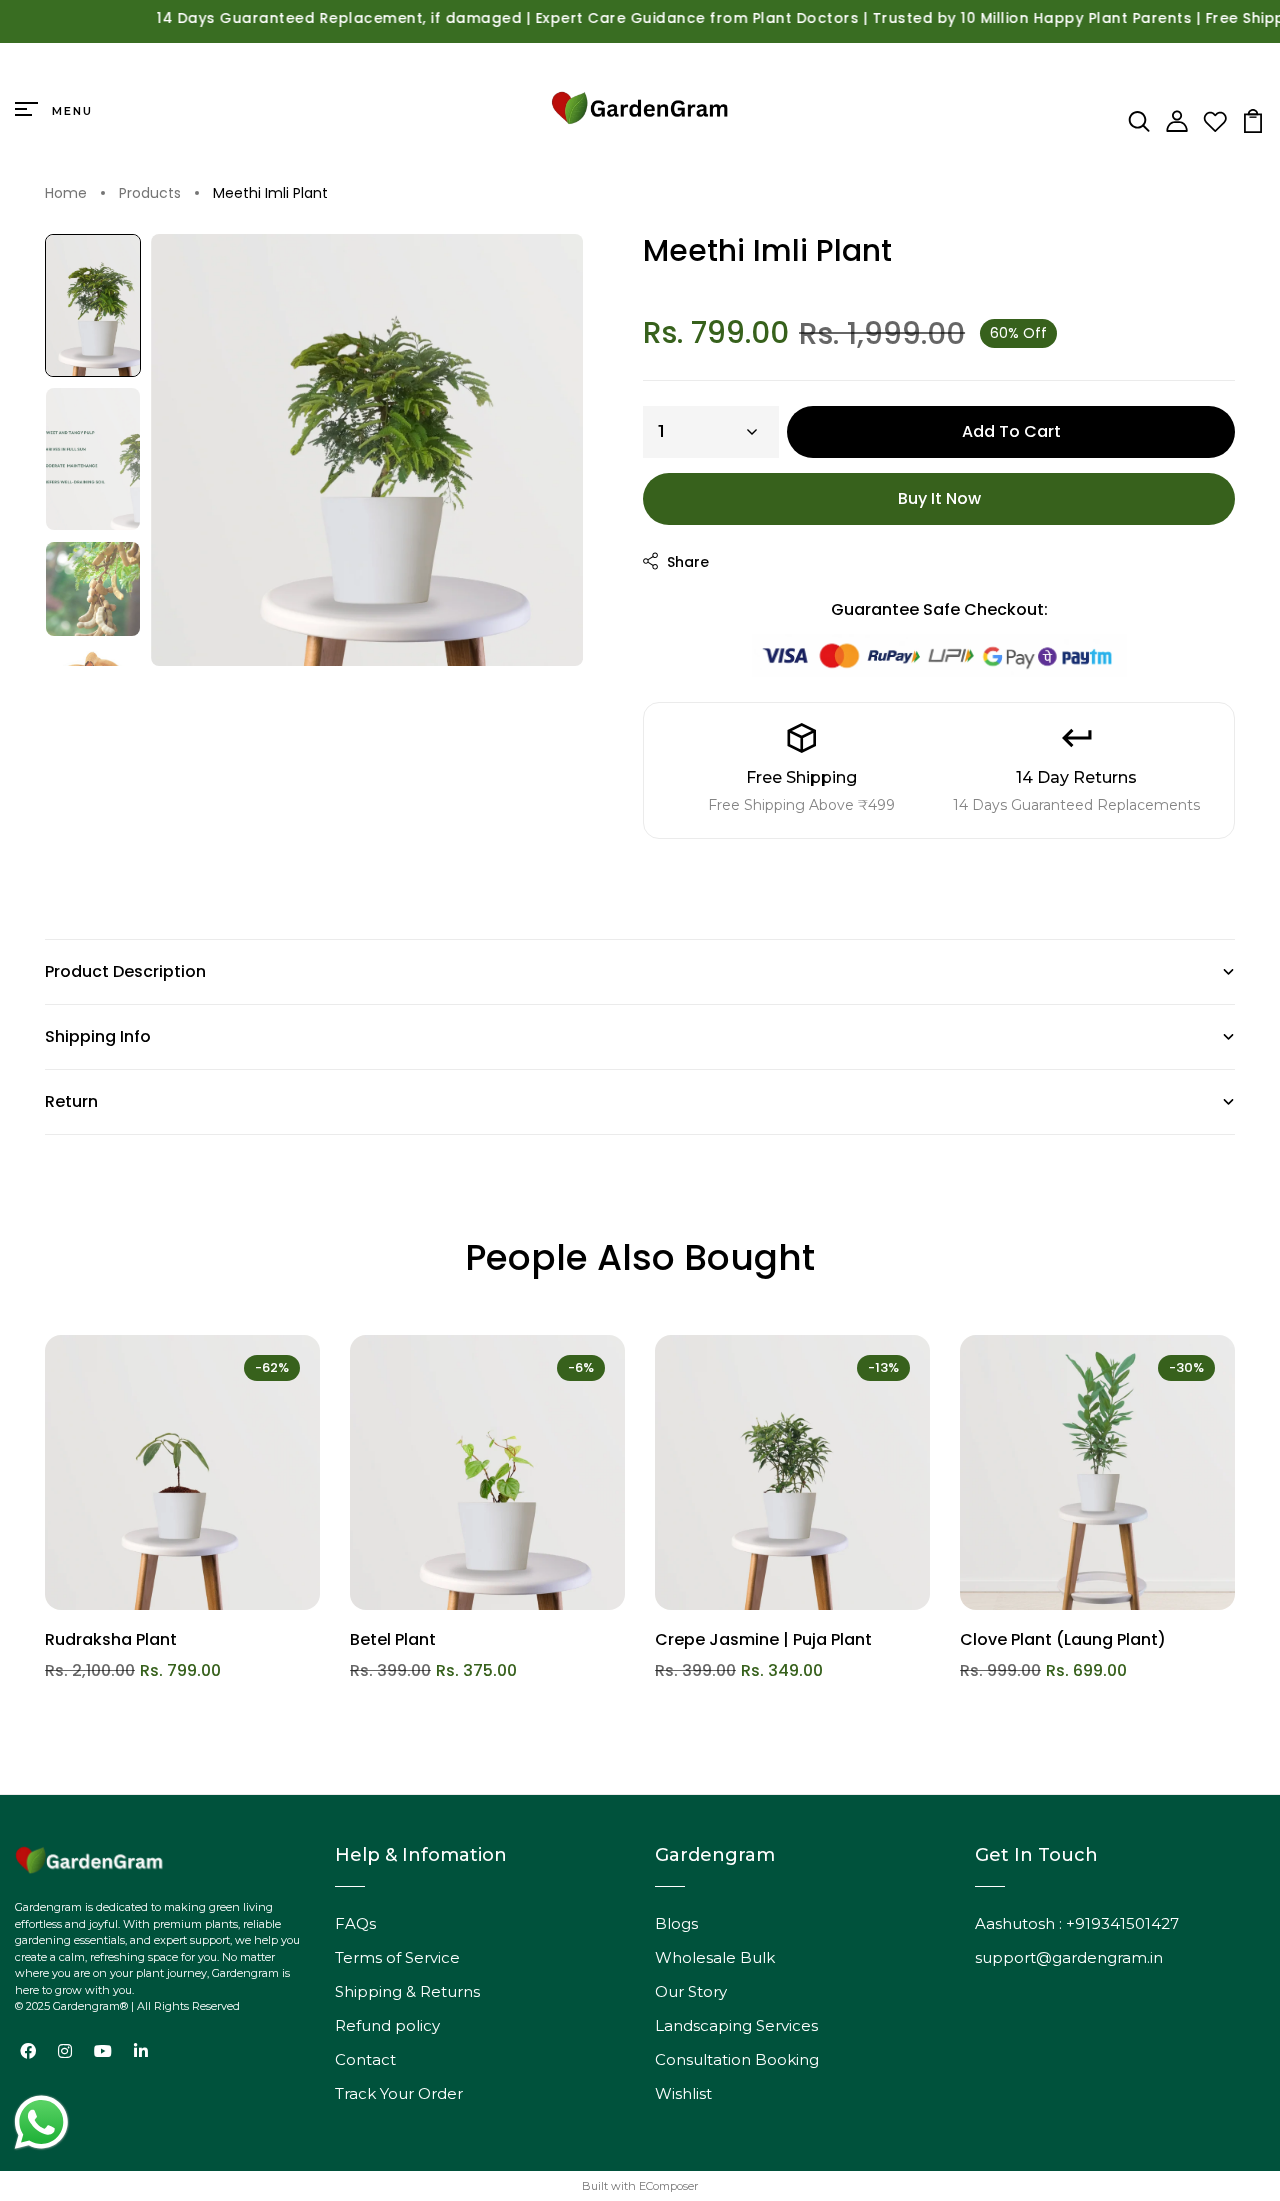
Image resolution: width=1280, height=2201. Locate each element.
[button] (93, 305)
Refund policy (387, 2025)
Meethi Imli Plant (270, 194)
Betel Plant (393, 1639)
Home (66, 194)
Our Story (691, 1991)
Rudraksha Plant (111, 1639)
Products (150, 194)
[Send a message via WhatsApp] (41, 2122)
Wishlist (683, 2093)
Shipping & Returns (407, 1991)
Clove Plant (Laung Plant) (1063, 1639)
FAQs (355, 1923)
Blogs (676, 1923)
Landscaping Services (736, 2025)
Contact (365, 2059)
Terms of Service (397, 1957)
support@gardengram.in (1069, 1957)
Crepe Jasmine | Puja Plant (763, 1639)
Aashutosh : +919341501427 (1077, 1923)
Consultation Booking (737, 2059)
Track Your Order (399, 2093)
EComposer (668, 2186)
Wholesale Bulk (715, 1957)
